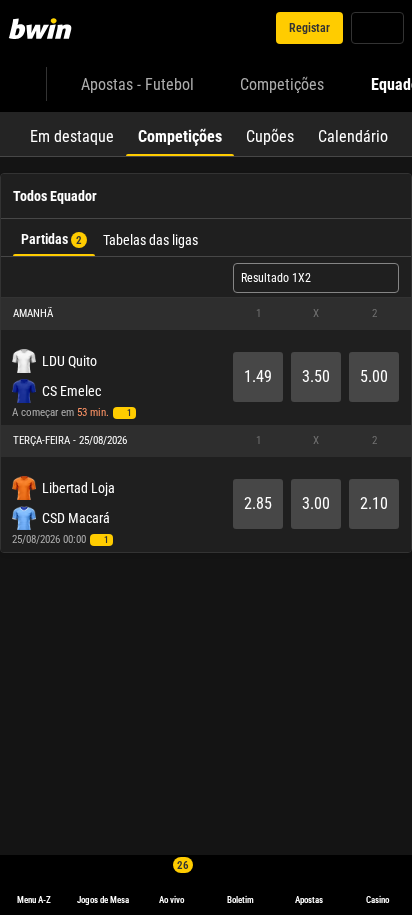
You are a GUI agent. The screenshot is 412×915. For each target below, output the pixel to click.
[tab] (72, 134)
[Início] (44, 28)
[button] (206, 314)
